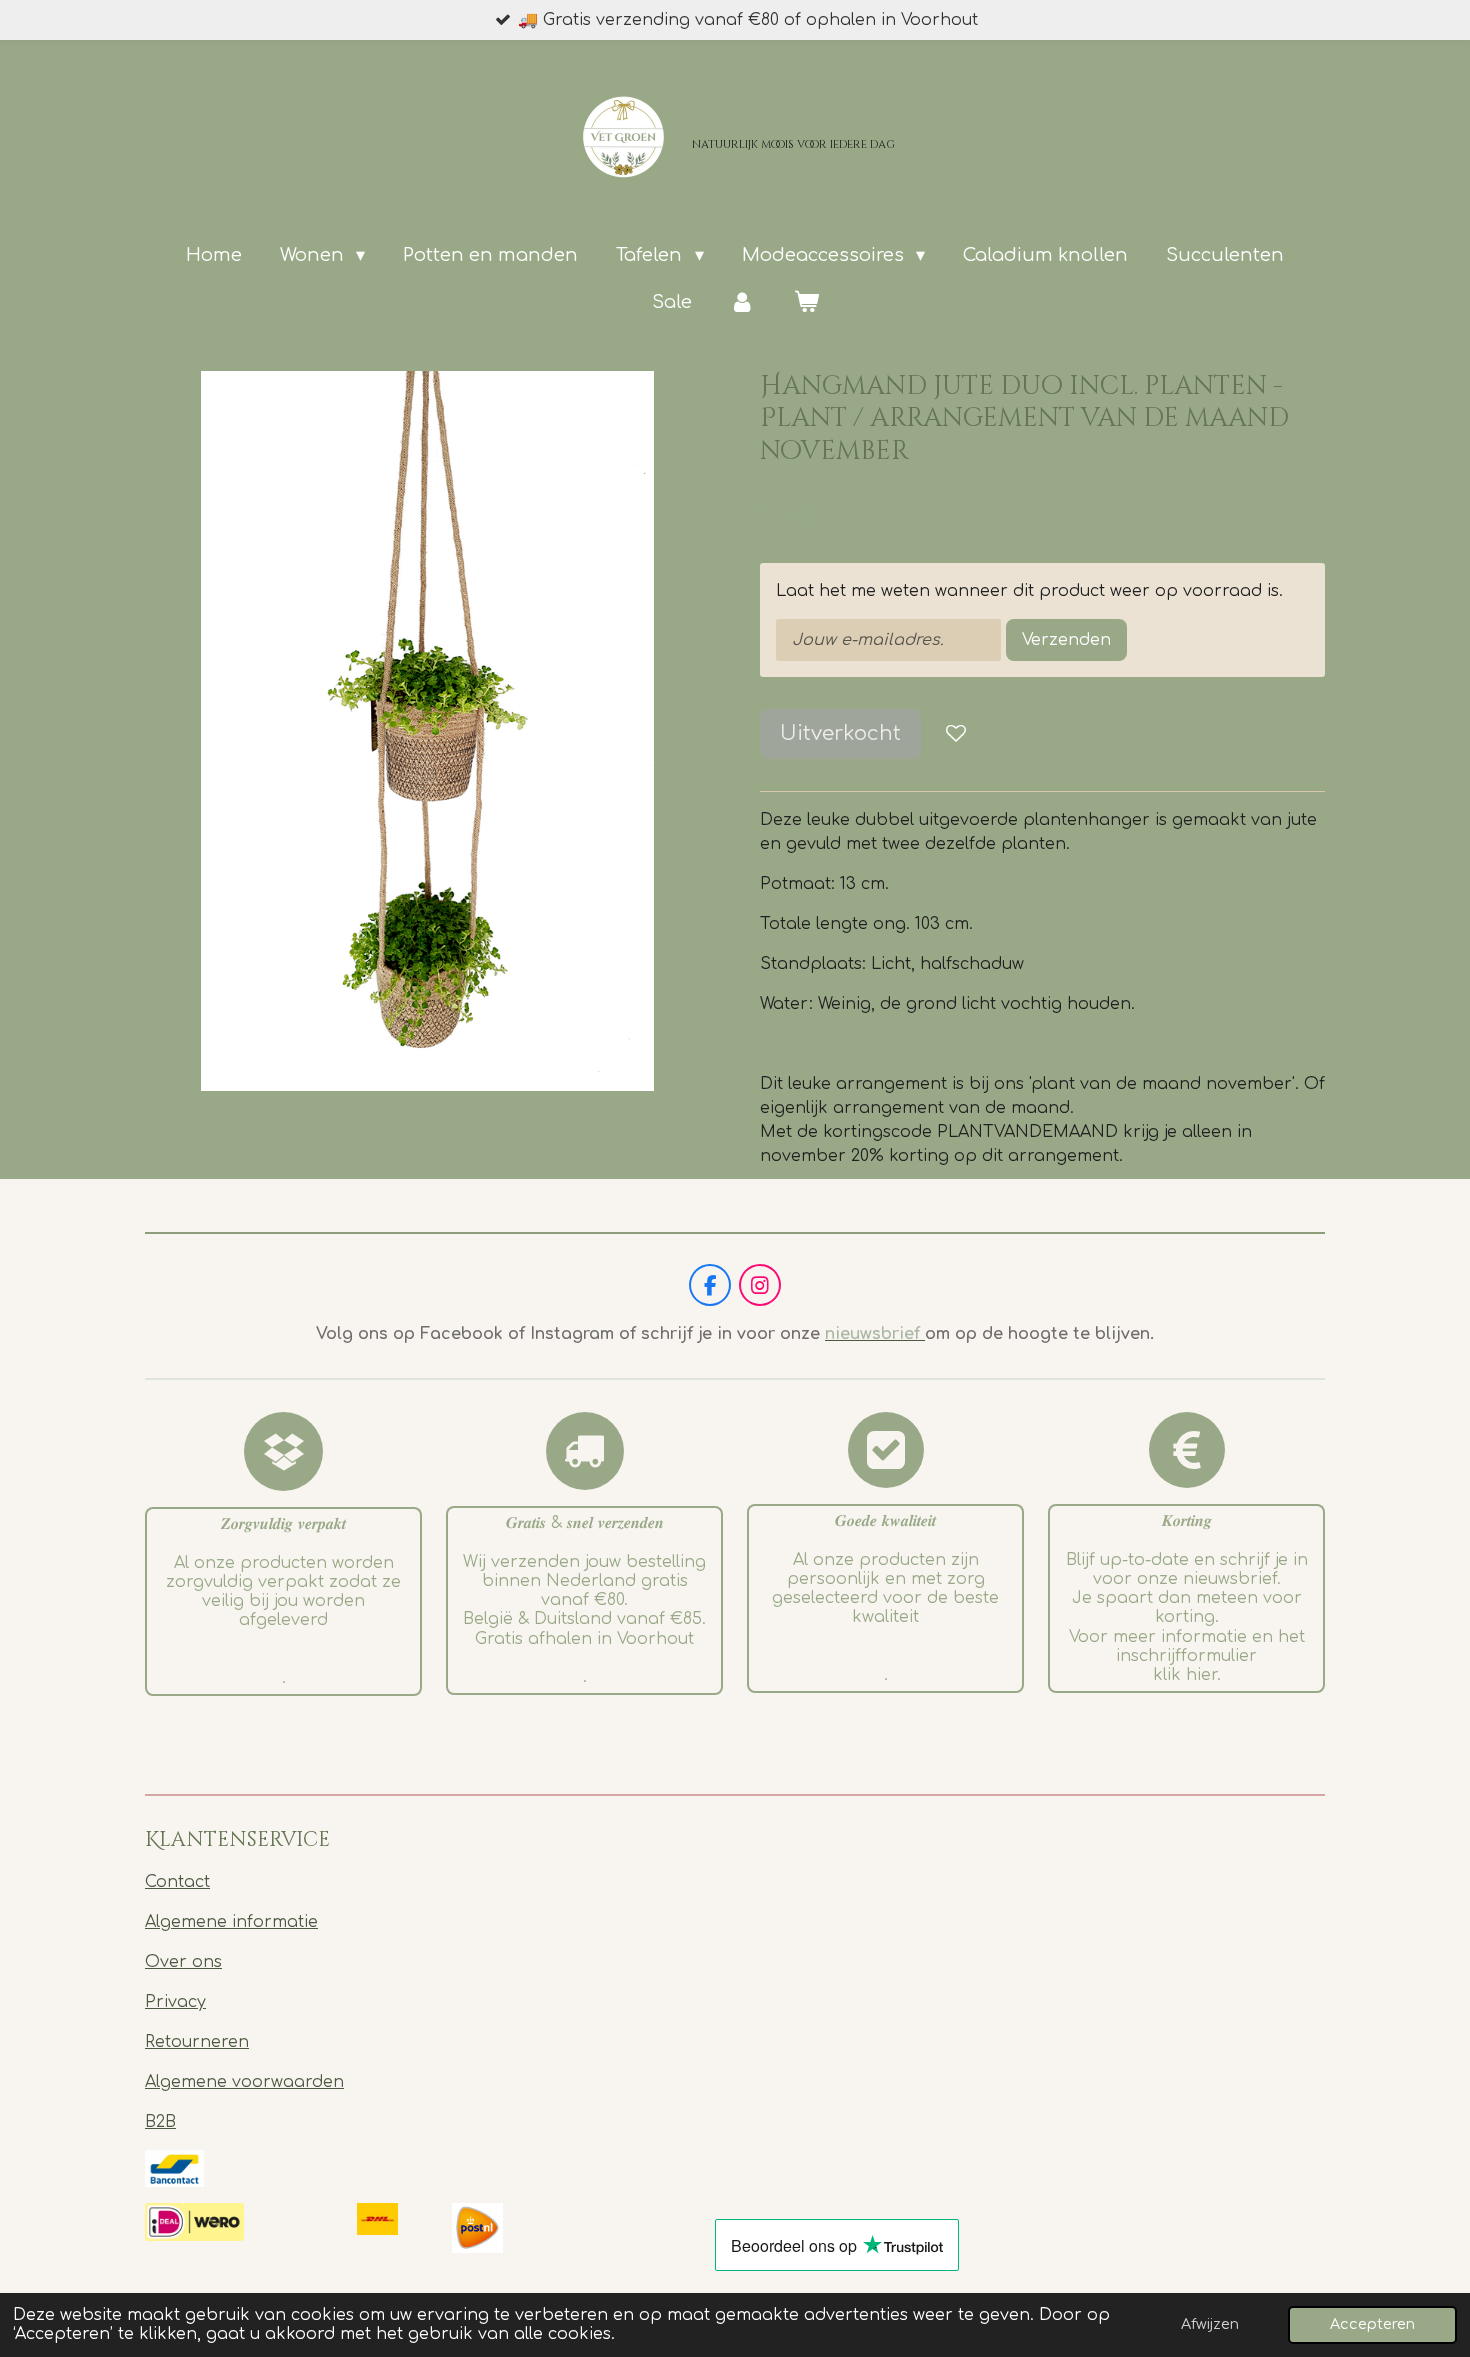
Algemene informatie (231, 1922)
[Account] (742, 302)
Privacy (175, 2002)
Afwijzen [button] (1210, 2324)
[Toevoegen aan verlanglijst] (956, 734)
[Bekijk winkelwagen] (805, 302)
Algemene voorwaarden (244, 2082)
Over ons (183, 1962)
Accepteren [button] (1372, 2324)
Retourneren (197, 2042)
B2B (160, 2122)
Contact (177, 1882)
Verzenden (1066, 640)
